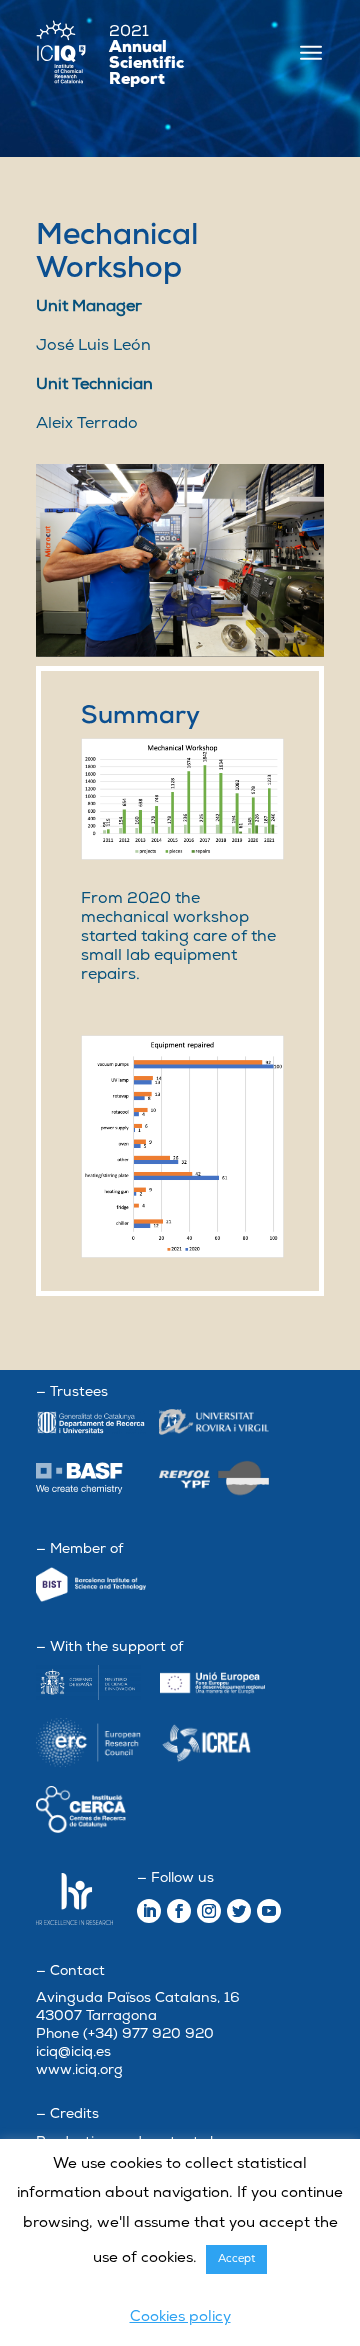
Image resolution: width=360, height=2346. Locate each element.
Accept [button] (236, 2259)
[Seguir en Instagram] (209, 1911)
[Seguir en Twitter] (239, 1911)
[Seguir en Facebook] (179, 1911)
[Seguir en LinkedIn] (149, 1911)
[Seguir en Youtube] (269, 1911)
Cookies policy (180, 2317)
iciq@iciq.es (73, 2052)
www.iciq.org (79, 2070)
